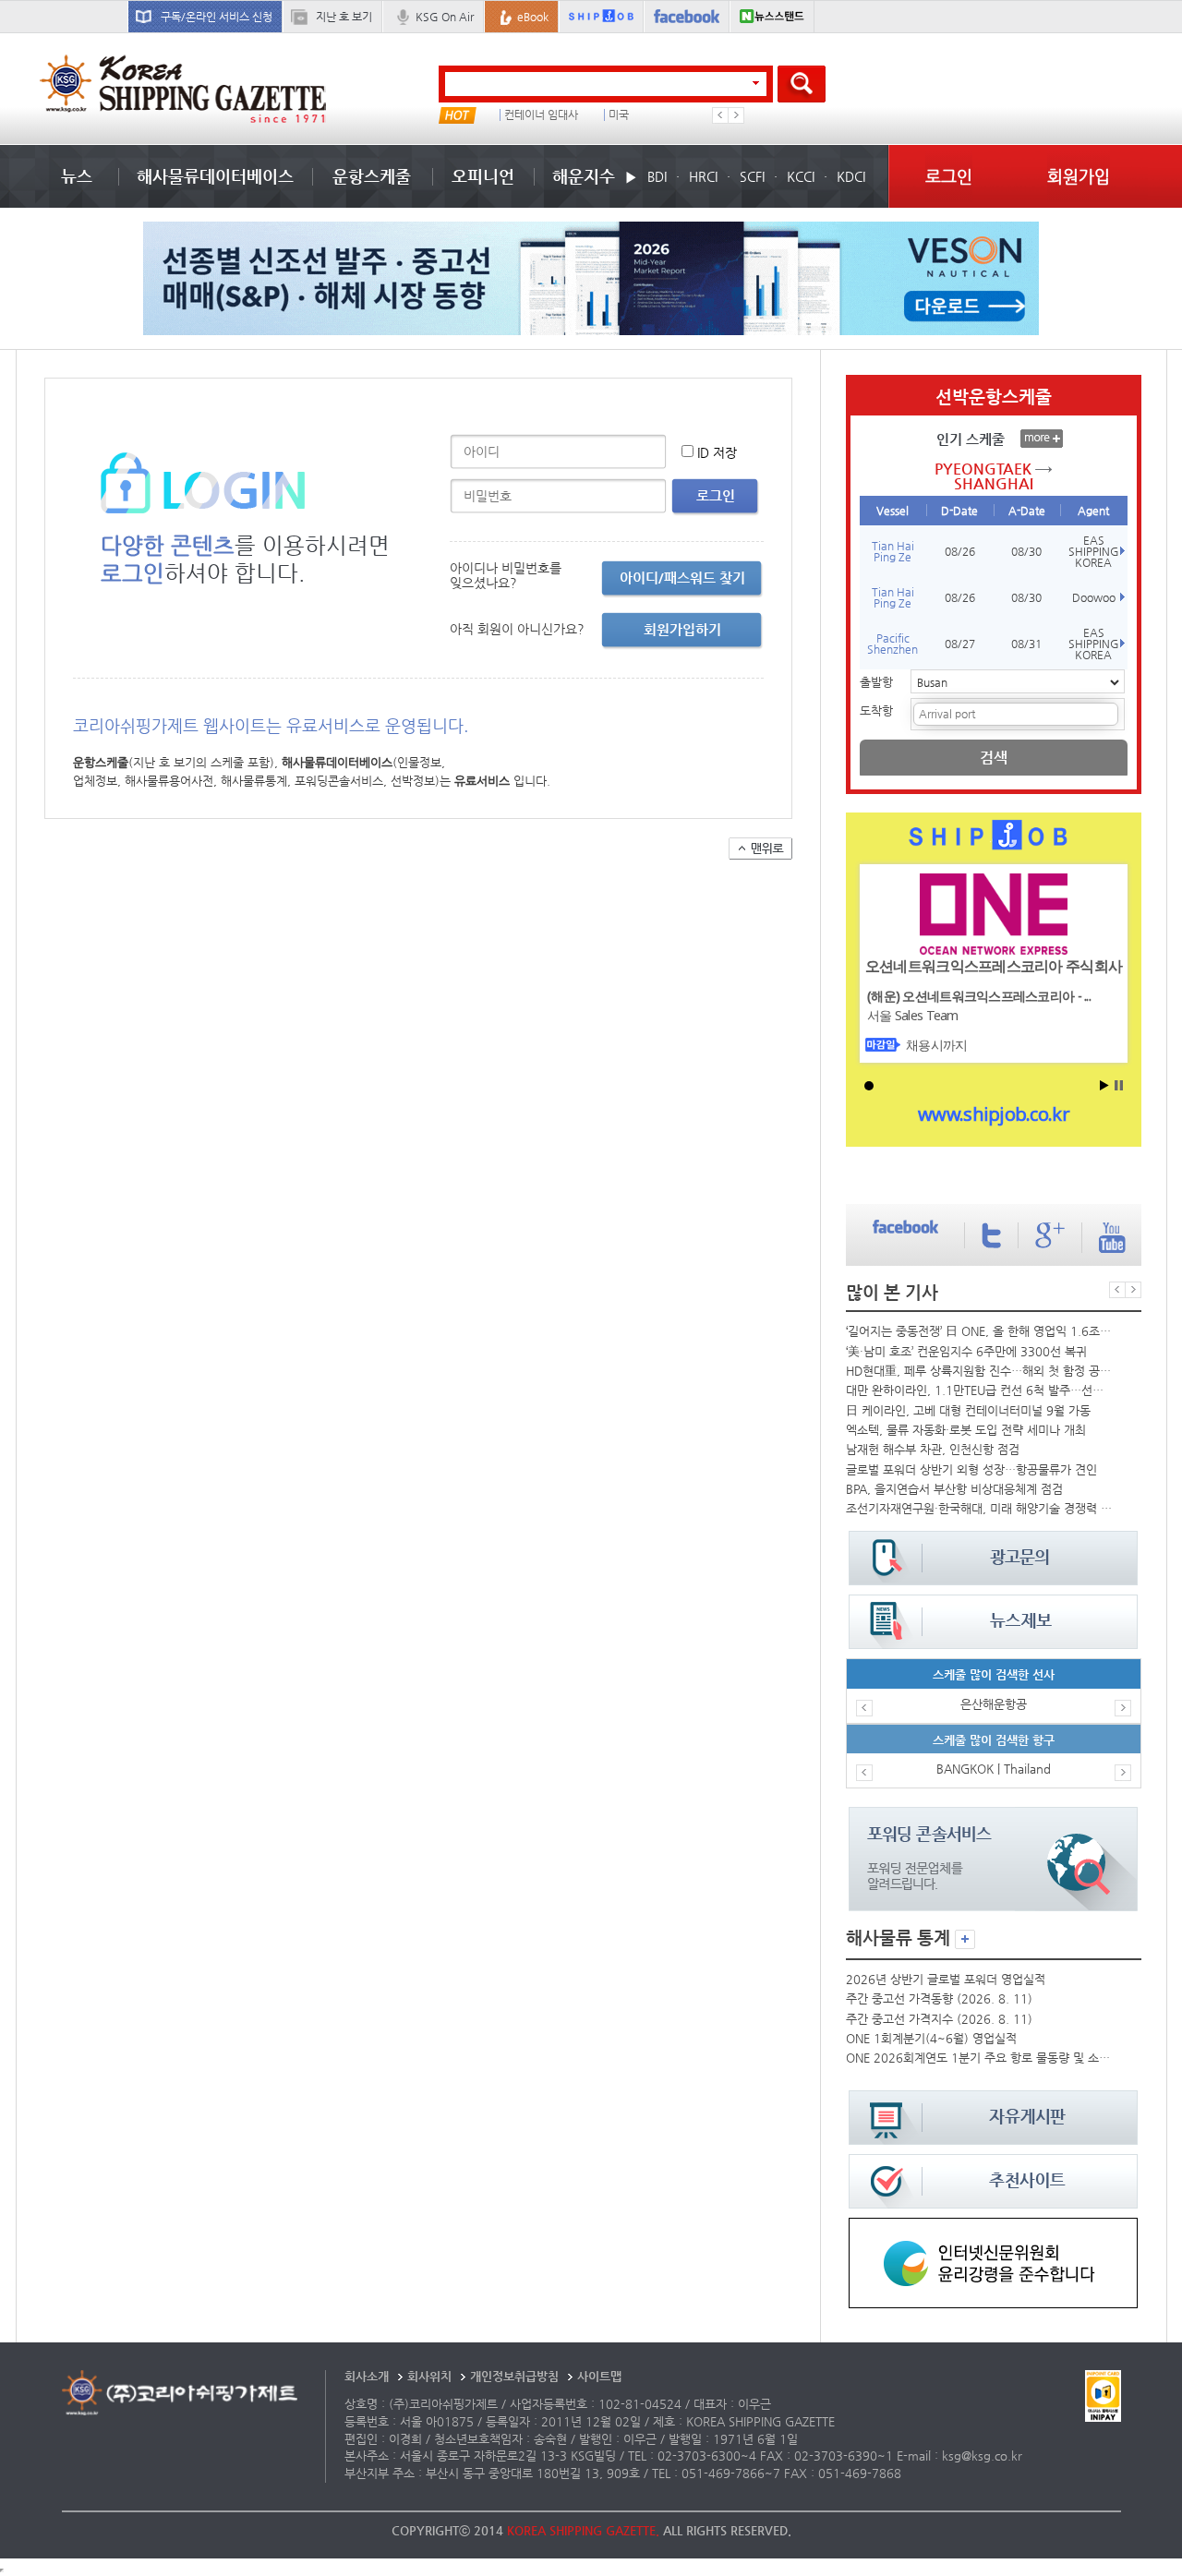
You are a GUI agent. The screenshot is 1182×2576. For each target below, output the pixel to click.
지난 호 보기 (344, 17)
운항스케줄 (372, 176)
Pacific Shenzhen (893, 644)
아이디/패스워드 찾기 (682, 578)
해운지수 (584, 176)
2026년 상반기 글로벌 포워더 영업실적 (946, 1979)
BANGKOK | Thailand (994, 1769)
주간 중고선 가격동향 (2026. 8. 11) (939, 1998)
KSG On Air (445, 17)
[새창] (993, 2227)
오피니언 (483, 176)
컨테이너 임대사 (541, 115)
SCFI (752, 176)
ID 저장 (717, 452)
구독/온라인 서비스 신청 (217, 17)
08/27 (960, 644)
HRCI (703, 176)
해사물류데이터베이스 (215, 176)
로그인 (949, 176)
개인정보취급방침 (514, 2376)
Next (736, 115)
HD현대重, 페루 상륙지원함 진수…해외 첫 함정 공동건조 (979, 1371)
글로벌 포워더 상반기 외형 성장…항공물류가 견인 (971, 1469)
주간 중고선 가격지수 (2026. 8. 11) (939, 2019)
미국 (619, 115)
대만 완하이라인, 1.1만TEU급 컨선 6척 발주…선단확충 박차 (979, 1390)
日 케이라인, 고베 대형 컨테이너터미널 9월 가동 (968, 1410)
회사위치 (429, 2376)
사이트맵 (599, 2376)
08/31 (1026, 644)
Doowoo (1094, 597)
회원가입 (1079, 176)
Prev (720, 115)
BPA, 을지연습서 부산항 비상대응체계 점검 (954, 1489)
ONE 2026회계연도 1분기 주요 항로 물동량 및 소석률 (979, 2058)
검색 (994, 758)
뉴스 (77, 176)
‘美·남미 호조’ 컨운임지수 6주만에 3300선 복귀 (966, 1351)
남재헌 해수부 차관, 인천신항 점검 (933, 1449)
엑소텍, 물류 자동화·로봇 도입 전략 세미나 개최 (966, 1430)
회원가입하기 (682, 629)
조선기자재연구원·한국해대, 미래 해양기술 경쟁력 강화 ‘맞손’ (979, 1508)
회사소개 (367, 2376)
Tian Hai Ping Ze (893, 551)
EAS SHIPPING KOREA (1094, 551)
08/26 (960, 551)
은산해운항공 (994, 1704)
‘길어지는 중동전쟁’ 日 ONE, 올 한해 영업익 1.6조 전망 (979, 1331)
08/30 (1026, 551)
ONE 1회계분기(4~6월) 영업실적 (931, 2038)
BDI (657, 176)
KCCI (801, 176)
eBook (533, 17)
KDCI (851, 176)
